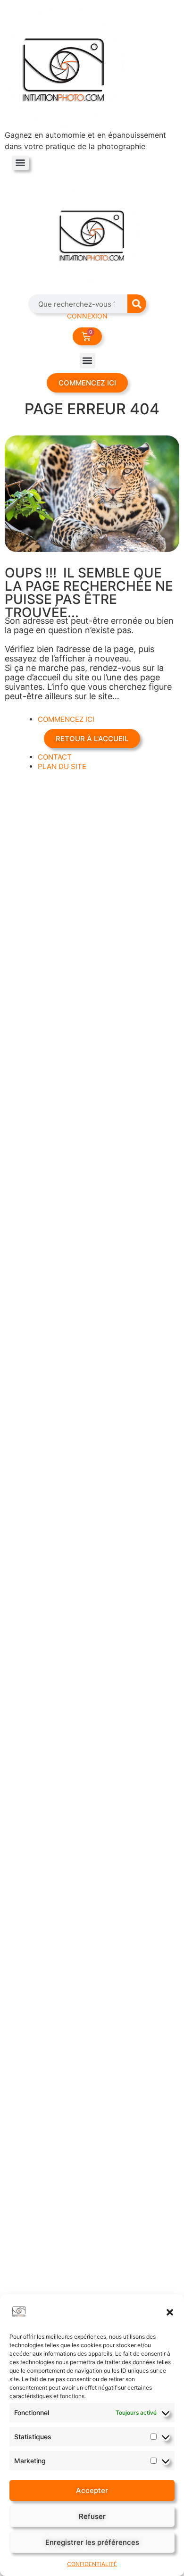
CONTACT (55, 757)
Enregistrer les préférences (92, 2542)
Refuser (92, 2516)
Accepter (92, 2490)
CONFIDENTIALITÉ (92, 2564)
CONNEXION (87, 316)
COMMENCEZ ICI (66, 719)
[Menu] (20, 163)
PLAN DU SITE (62, 766)
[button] (170, 2312)
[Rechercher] (137, 304)
